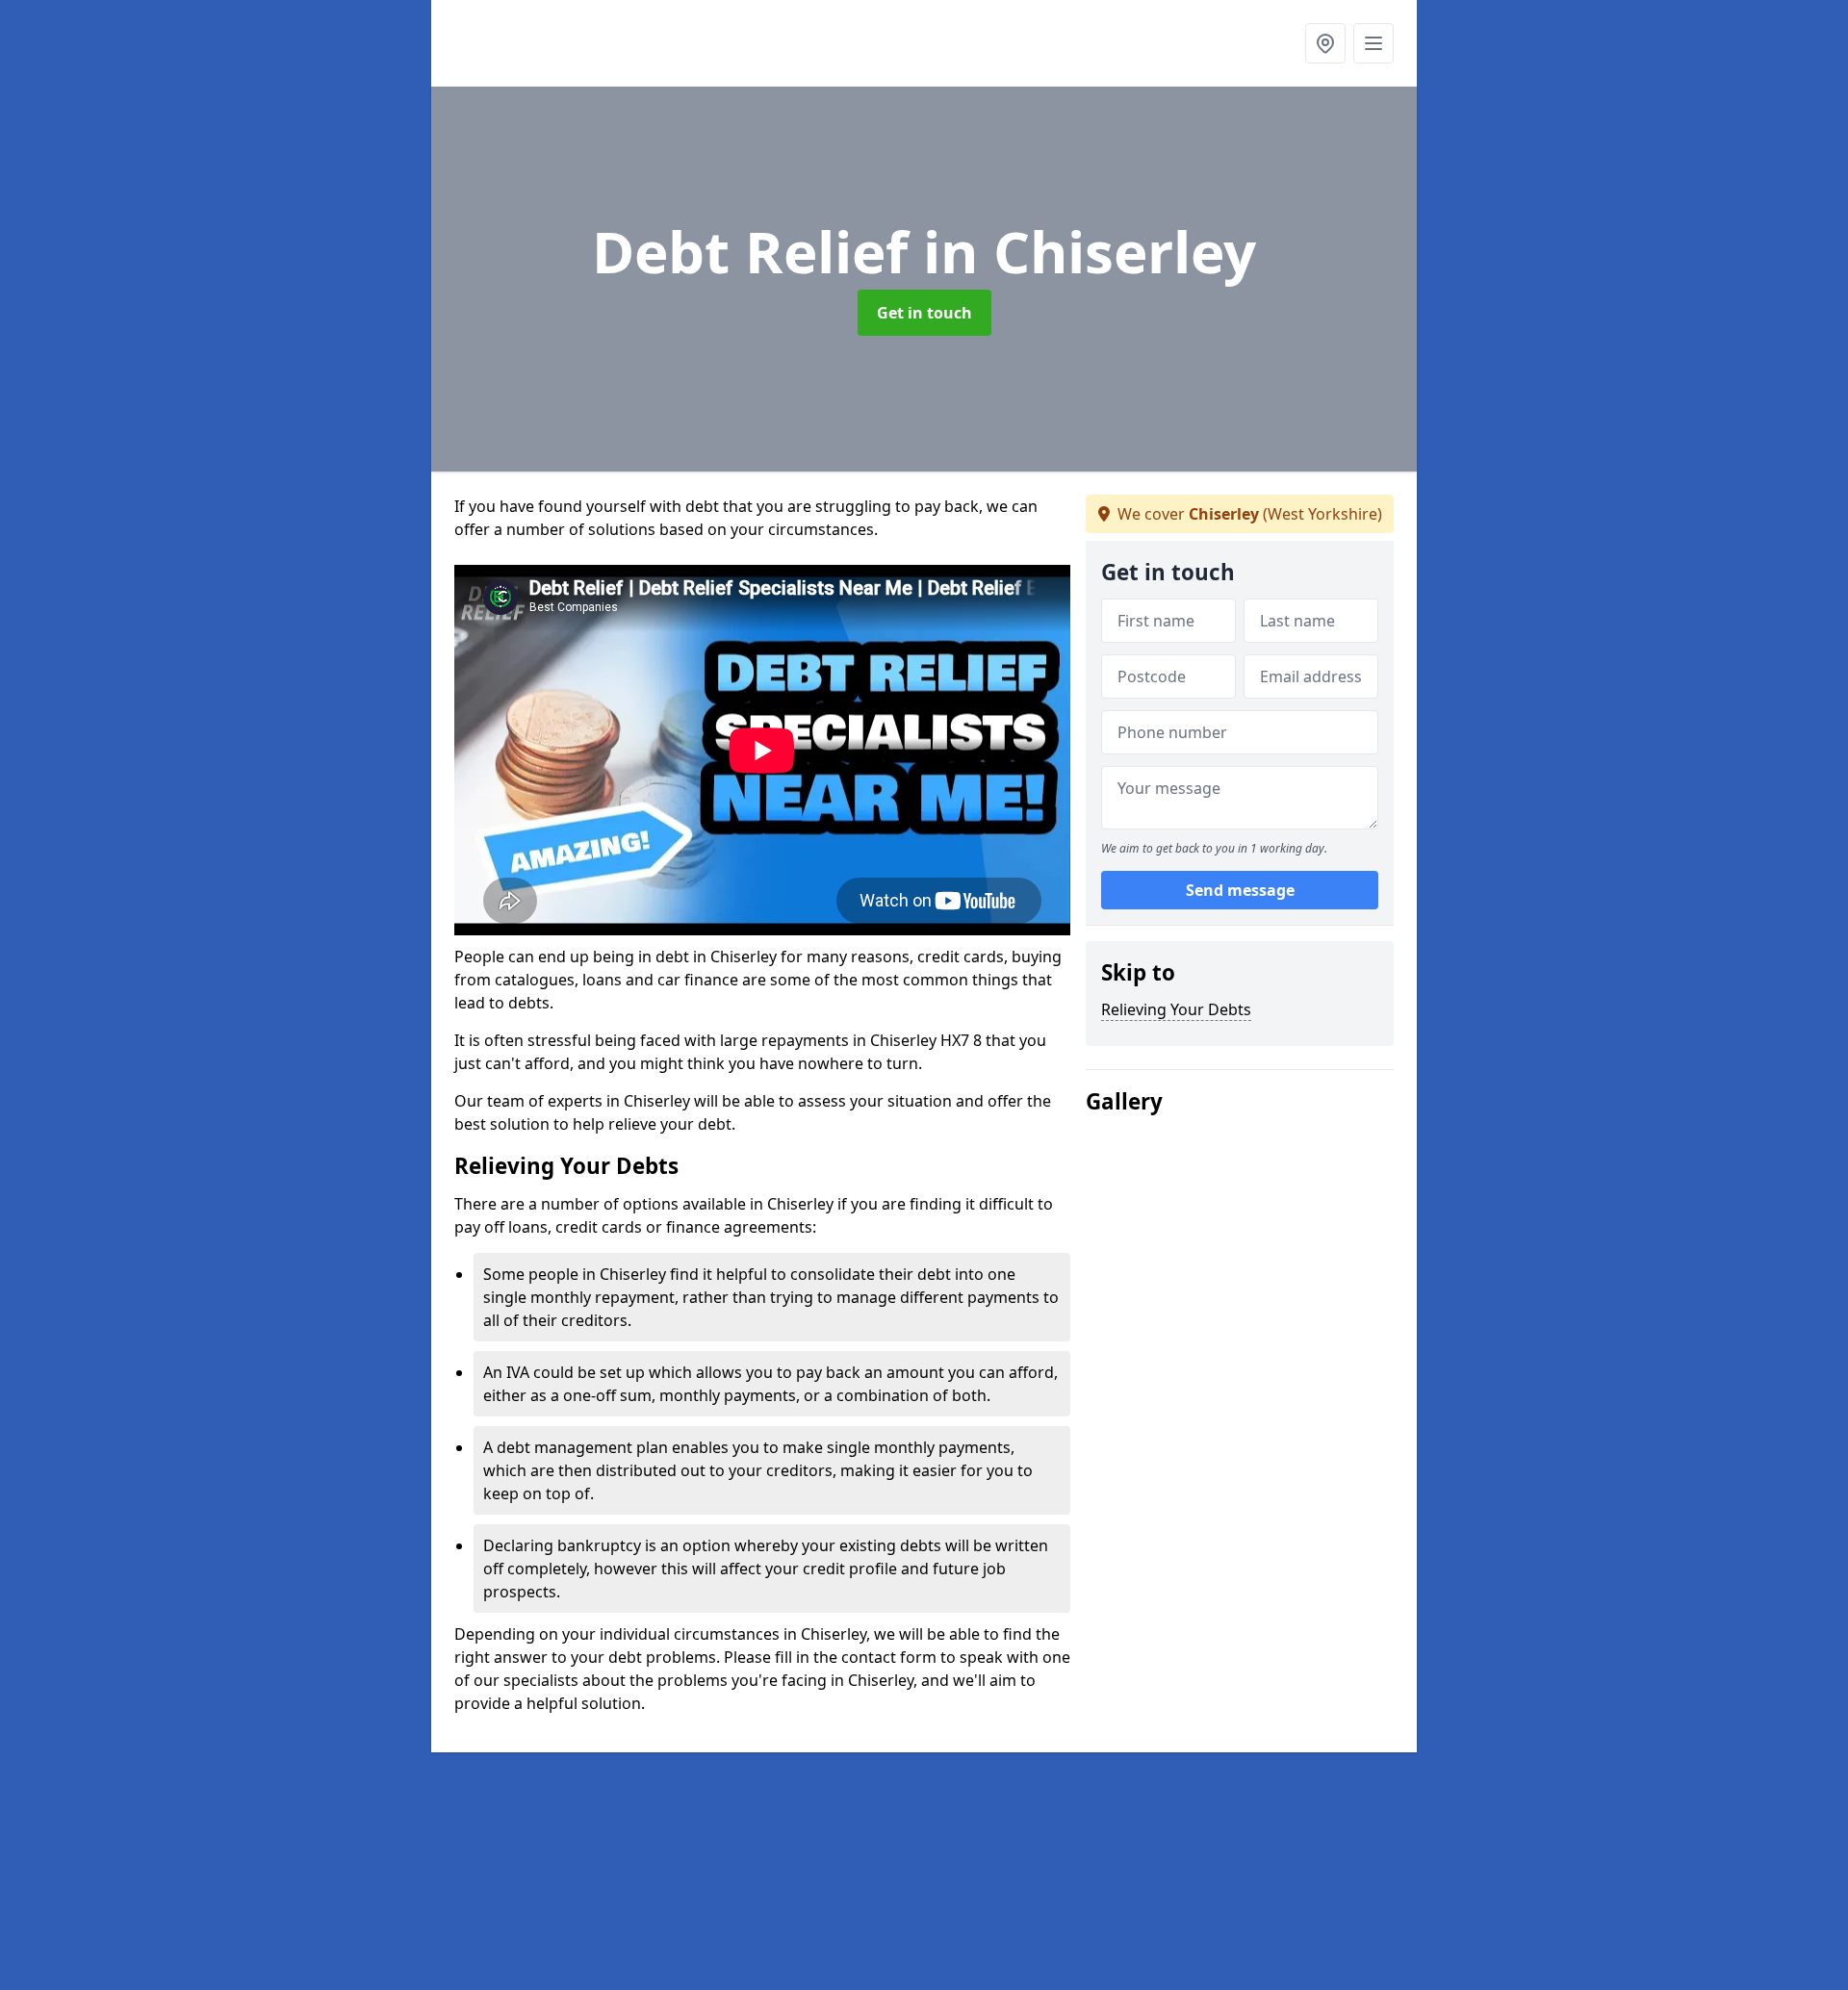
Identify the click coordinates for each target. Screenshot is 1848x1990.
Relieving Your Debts (1176, 1009)
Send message (1240, 890)
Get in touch (924, 313)
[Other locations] (1325, 43)
